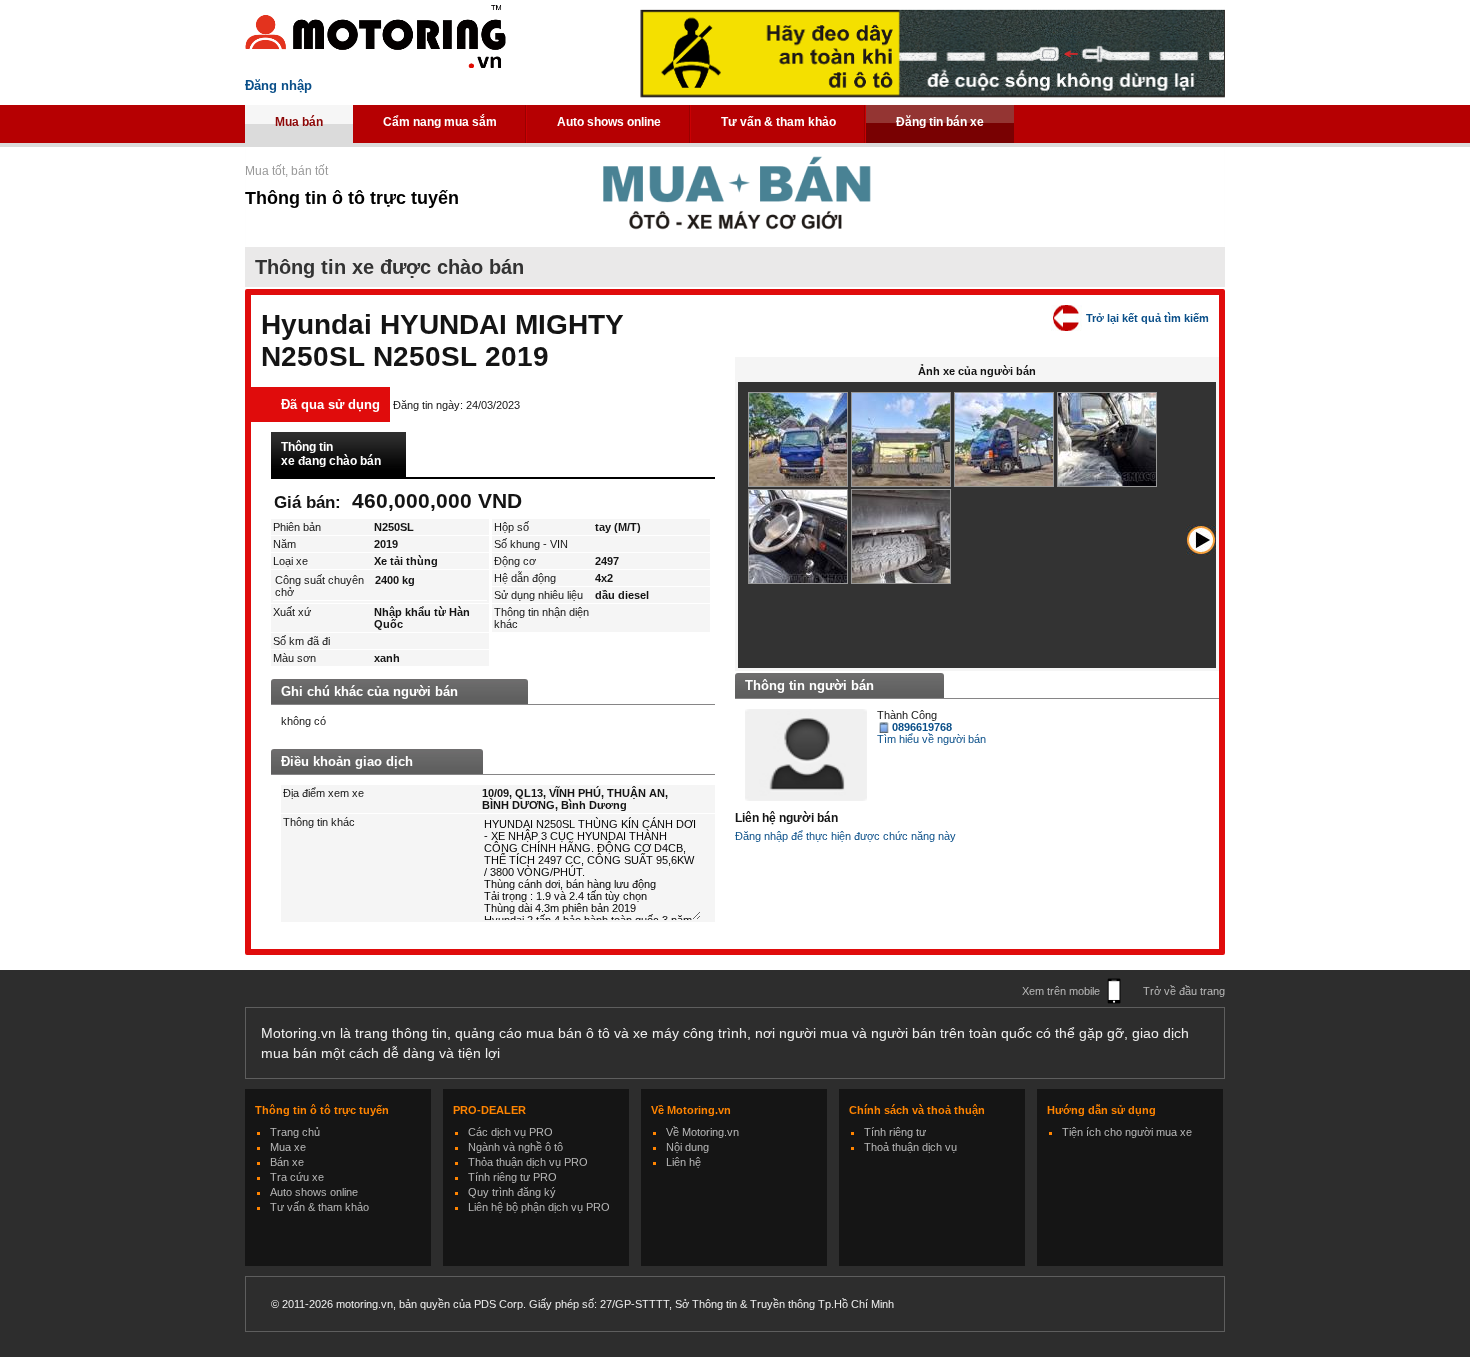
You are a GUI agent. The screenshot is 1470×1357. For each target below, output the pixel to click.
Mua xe (288, 1147)
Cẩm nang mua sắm (440, 122)
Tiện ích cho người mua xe (1127, 1132)
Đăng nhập (278, 85)
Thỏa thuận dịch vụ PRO (528, 1162)
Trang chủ (295, 1132)
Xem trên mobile (1061, 991)
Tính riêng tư (895, 1132)
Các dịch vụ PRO (510, 1132)
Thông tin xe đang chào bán (331, 454)
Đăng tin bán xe (940, 122)
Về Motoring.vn (702, 1132)
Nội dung (687, 1147)
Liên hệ (683, 1162)
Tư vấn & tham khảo (778, 122)
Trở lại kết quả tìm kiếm (1147, 318)
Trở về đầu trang (1184, 991)
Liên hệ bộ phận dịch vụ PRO (539, 1207)
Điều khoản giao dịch (347, 761)
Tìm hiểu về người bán (931, 739)
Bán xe (287, 1162)
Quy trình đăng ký (512, 1192)
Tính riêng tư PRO (512, 1177)
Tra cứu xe (297, 1177)
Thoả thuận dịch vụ (910, 1147)
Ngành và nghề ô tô (515, 1147)
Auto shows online (609, 122)
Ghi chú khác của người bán (369, 691)
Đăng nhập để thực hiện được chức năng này (845, 836)
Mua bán (299, 122)
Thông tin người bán (809, 685)
